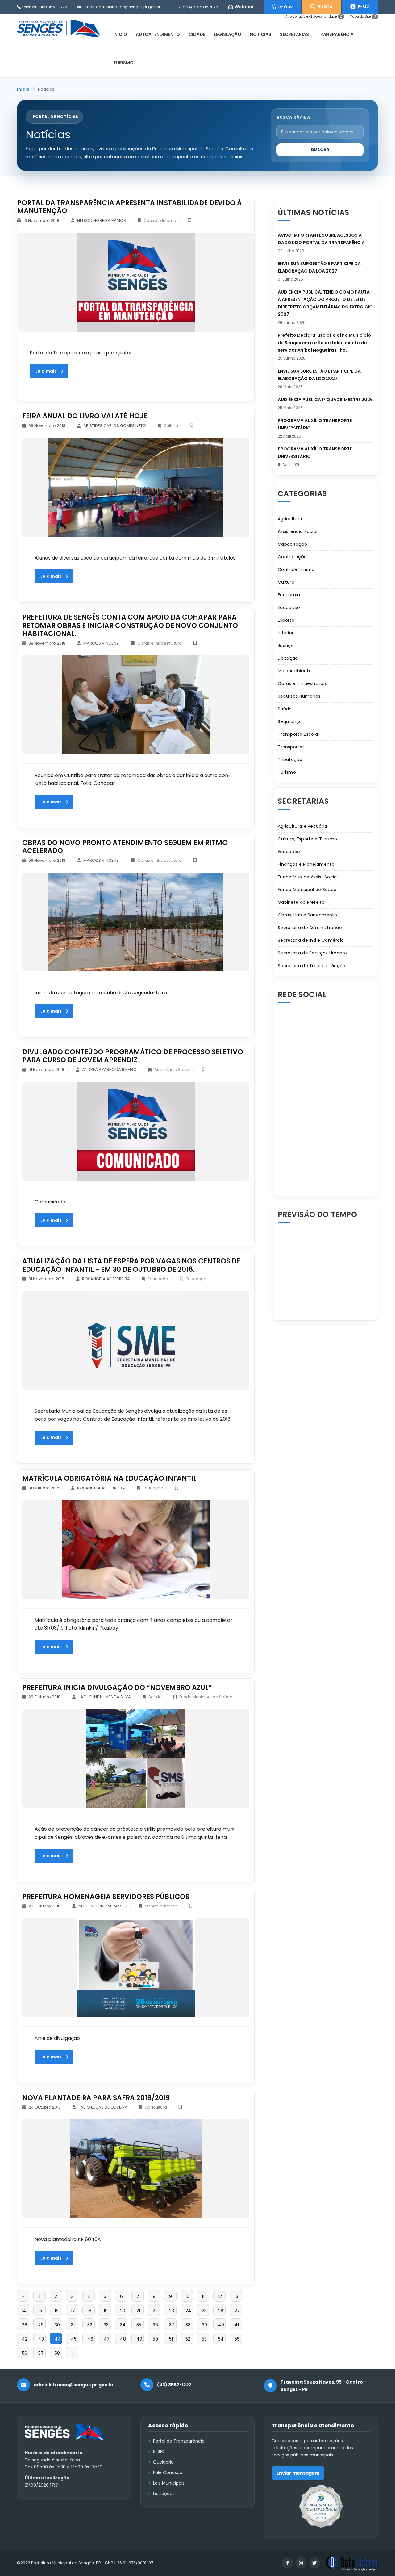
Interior (286, 633)
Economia (289, 595)
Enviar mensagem (298, 2473)
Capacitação (292, 544)
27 (237, 2311)
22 (155, 2311)
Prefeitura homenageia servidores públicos (106, 1897)
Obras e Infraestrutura (160, 643)
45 (74, 2339)
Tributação (290, 759)
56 (25, 2353)
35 (139, 2325)
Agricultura (156, 2107)
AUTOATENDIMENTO (158, 34)
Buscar (320, 150)
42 (25, 2339)
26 (221, 2311)
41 (237, 2325)
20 (123, 2311)
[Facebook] (287, 2563)
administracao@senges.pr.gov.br (128, 7)
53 (204, 2339)
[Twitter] (314, 2563)
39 (204, 2325)
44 (58, 2339)
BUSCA (324, 7)
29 (41, 2325)
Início (23, 89)
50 (155, 2339)
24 (188, 2311)
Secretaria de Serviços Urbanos (313, 953)
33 (106, 2325)
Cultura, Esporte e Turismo (308, 839)
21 (138, 2311)
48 (123, 2339)
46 (90, 2339)
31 (73, 2325)
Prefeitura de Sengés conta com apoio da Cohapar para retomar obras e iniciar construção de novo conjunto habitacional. (130, 625)
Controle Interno (160, 220)
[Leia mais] (136, 282)
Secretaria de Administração (310, 928)
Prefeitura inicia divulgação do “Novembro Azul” (117, 1688)
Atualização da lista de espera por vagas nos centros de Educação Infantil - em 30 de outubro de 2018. (131, 1265)
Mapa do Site (363, 17)
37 (172, 2325)
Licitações (164, 2494)
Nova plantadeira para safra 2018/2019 (96, 2098)
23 (172, 2311)
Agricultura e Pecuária (303, 826)
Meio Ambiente (295, 671)
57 (41, 2353)
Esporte (286, 620)
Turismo (287, 772)
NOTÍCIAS (261, 34)
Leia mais (46, 371)
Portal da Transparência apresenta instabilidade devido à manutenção (129, 207)
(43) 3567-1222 (53, 7)
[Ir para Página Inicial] (65, 2436)
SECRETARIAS (294, 34)
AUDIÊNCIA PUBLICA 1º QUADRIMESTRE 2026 (325, 400)
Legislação (228, 34)
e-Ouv (285, 7)
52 (188, 2339)
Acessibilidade (328, 17)
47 (107, 2339)
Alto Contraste (297, 17)
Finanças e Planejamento (306, 864)
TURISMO (123, 63)
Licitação (288, 658)
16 (57, 2311)
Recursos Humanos (299, 696)
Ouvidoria (163, 2462)
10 (187, 2296)
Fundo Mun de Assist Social (308, 877)
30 (57, 2325)
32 (90, 2325)
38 (188, 2325)
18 (89, 2311)
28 (25, 2325)
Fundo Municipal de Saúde (206, 1697)
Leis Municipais (169, 2483)
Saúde (155, 1697)
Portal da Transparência (179, 2441)
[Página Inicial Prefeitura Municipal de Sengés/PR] (59, 28)
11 (203, 2296)
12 (220, 2296)
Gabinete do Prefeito (301, 902)
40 (221, 2325)
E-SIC (363, 7)
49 (139, 2339)
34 (123, 2325)
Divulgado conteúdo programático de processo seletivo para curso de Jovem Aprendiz (133, 1056)
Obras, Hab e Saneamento (307, 915)
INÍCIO (120, 34)
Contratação (292, 557)
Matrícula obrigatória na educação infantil (109, 1478)
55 (237, 2339)
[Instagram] (301, 2563)
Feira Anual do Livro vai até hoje (85, 416)
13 (236, 2296)
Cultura (171, 426)
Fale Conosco (168, 2472)
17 (73, 2311)
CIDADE (197, 34)
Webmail (244, 7)
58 (57, 2353)
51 (171, 2339)
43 (41, 2339)
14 (24, 2311)
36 (155, 2325)
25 (204, 2311)
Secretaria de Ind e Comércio (311, 940)
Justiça (286, 645)
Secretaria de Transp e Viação (312, 966)
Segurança (290, 721)
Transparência (336, 34)
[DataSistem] (352, 2563)
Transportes (291, 747)
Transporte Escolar (299, 734)
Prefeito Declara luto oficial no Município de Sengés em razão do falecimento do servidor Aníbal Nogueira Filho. (324, 343)
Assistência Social (172, 1070)
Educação (158, 1279)
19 (106, 2311)
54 (221, 2339)
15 (40, 2311)
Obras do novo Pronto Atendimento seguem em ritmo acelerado (125, 847)
